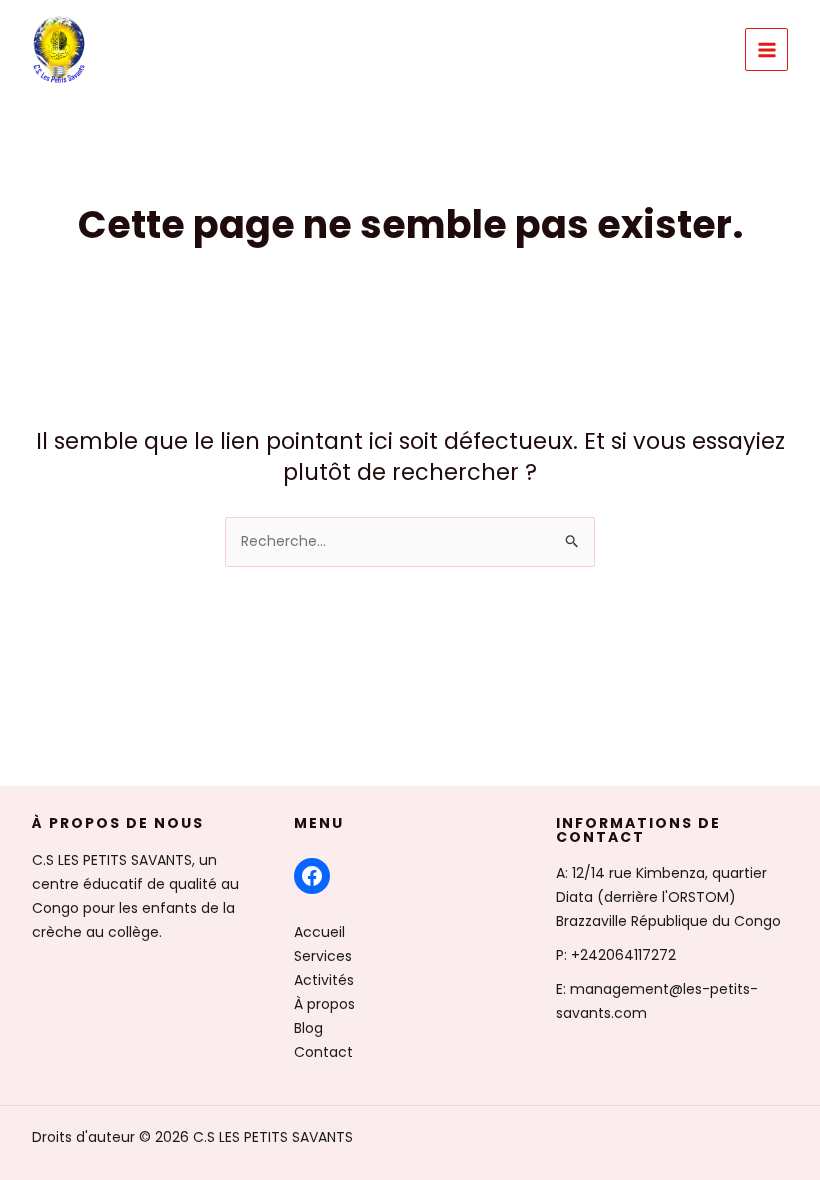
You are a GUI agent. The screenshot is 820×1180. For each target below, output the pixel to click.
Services (323, 956)
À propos (324, 1004)
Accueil (319, 932)
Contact (323, 1052)
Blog (308, 1028)
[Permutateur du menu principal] (766, 49)
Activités (324, 980)
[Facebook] (312, 876)
